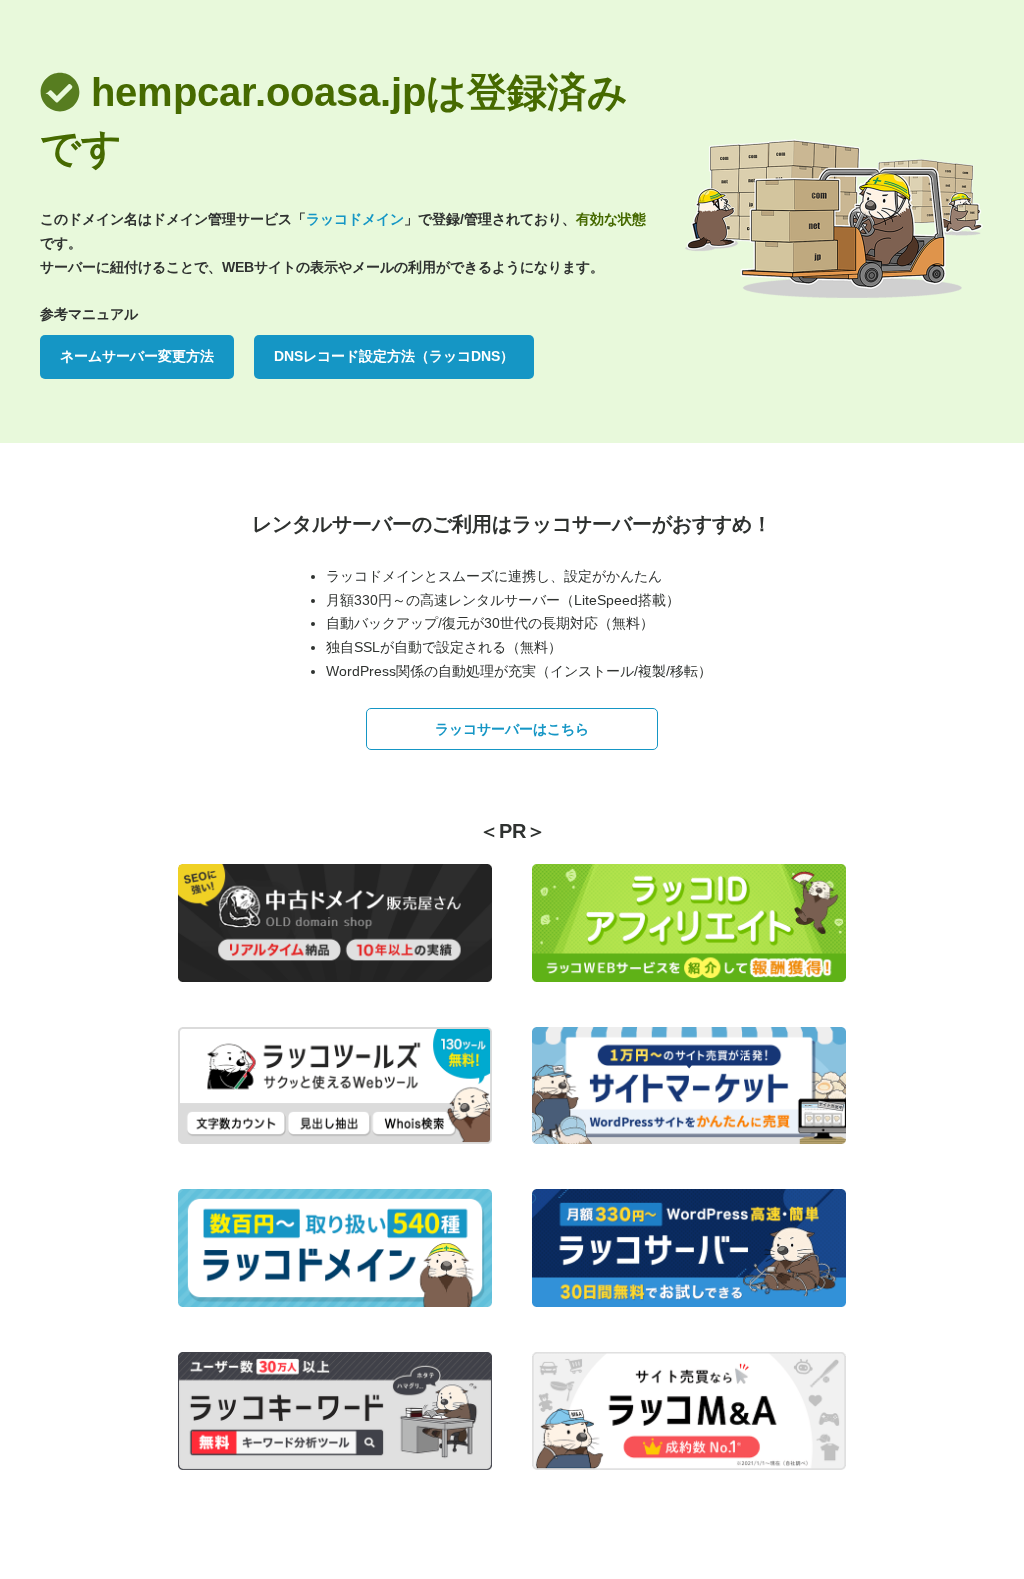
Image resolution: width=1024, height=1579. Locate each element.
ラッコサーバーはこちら (512, 729)
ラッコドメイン (355, 219)
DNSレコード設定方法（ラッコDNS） (394, 356)
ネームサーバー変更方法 (137, 356)
